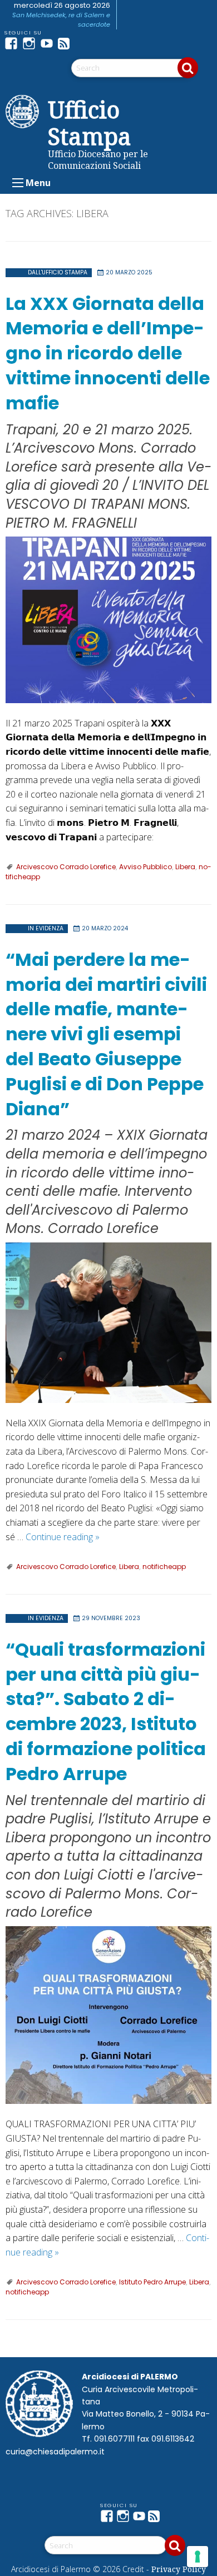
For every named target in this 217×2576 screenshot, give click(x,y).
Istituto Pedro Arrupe (152, 2282)
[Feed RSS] (67, 43)
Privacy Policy (179, 2569)
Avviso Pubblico (146, 867)
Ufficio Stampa (90, 123)
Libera (185, 867)
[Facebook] (13, 43)
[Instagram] (31, 43)
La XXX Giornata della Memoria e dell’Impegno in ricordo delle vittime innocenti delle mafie (108, 353)
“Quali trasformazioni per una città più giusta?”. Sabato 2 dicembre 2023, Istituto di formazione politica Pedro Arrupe (106, 1712)
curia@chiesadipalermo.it (55, 2452)
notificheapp (164, 1567)
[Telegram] (85, 43)
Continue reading (63, 1537)
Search (188, 68)
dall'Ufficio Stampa (58, 272)
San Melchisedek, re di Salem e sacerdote (61, 20)
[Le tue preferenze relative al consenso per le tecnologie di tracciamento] (198, 2557)
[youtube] (49, 43)
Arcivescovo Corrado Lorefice (66, 867)
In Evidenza (46, 928)
